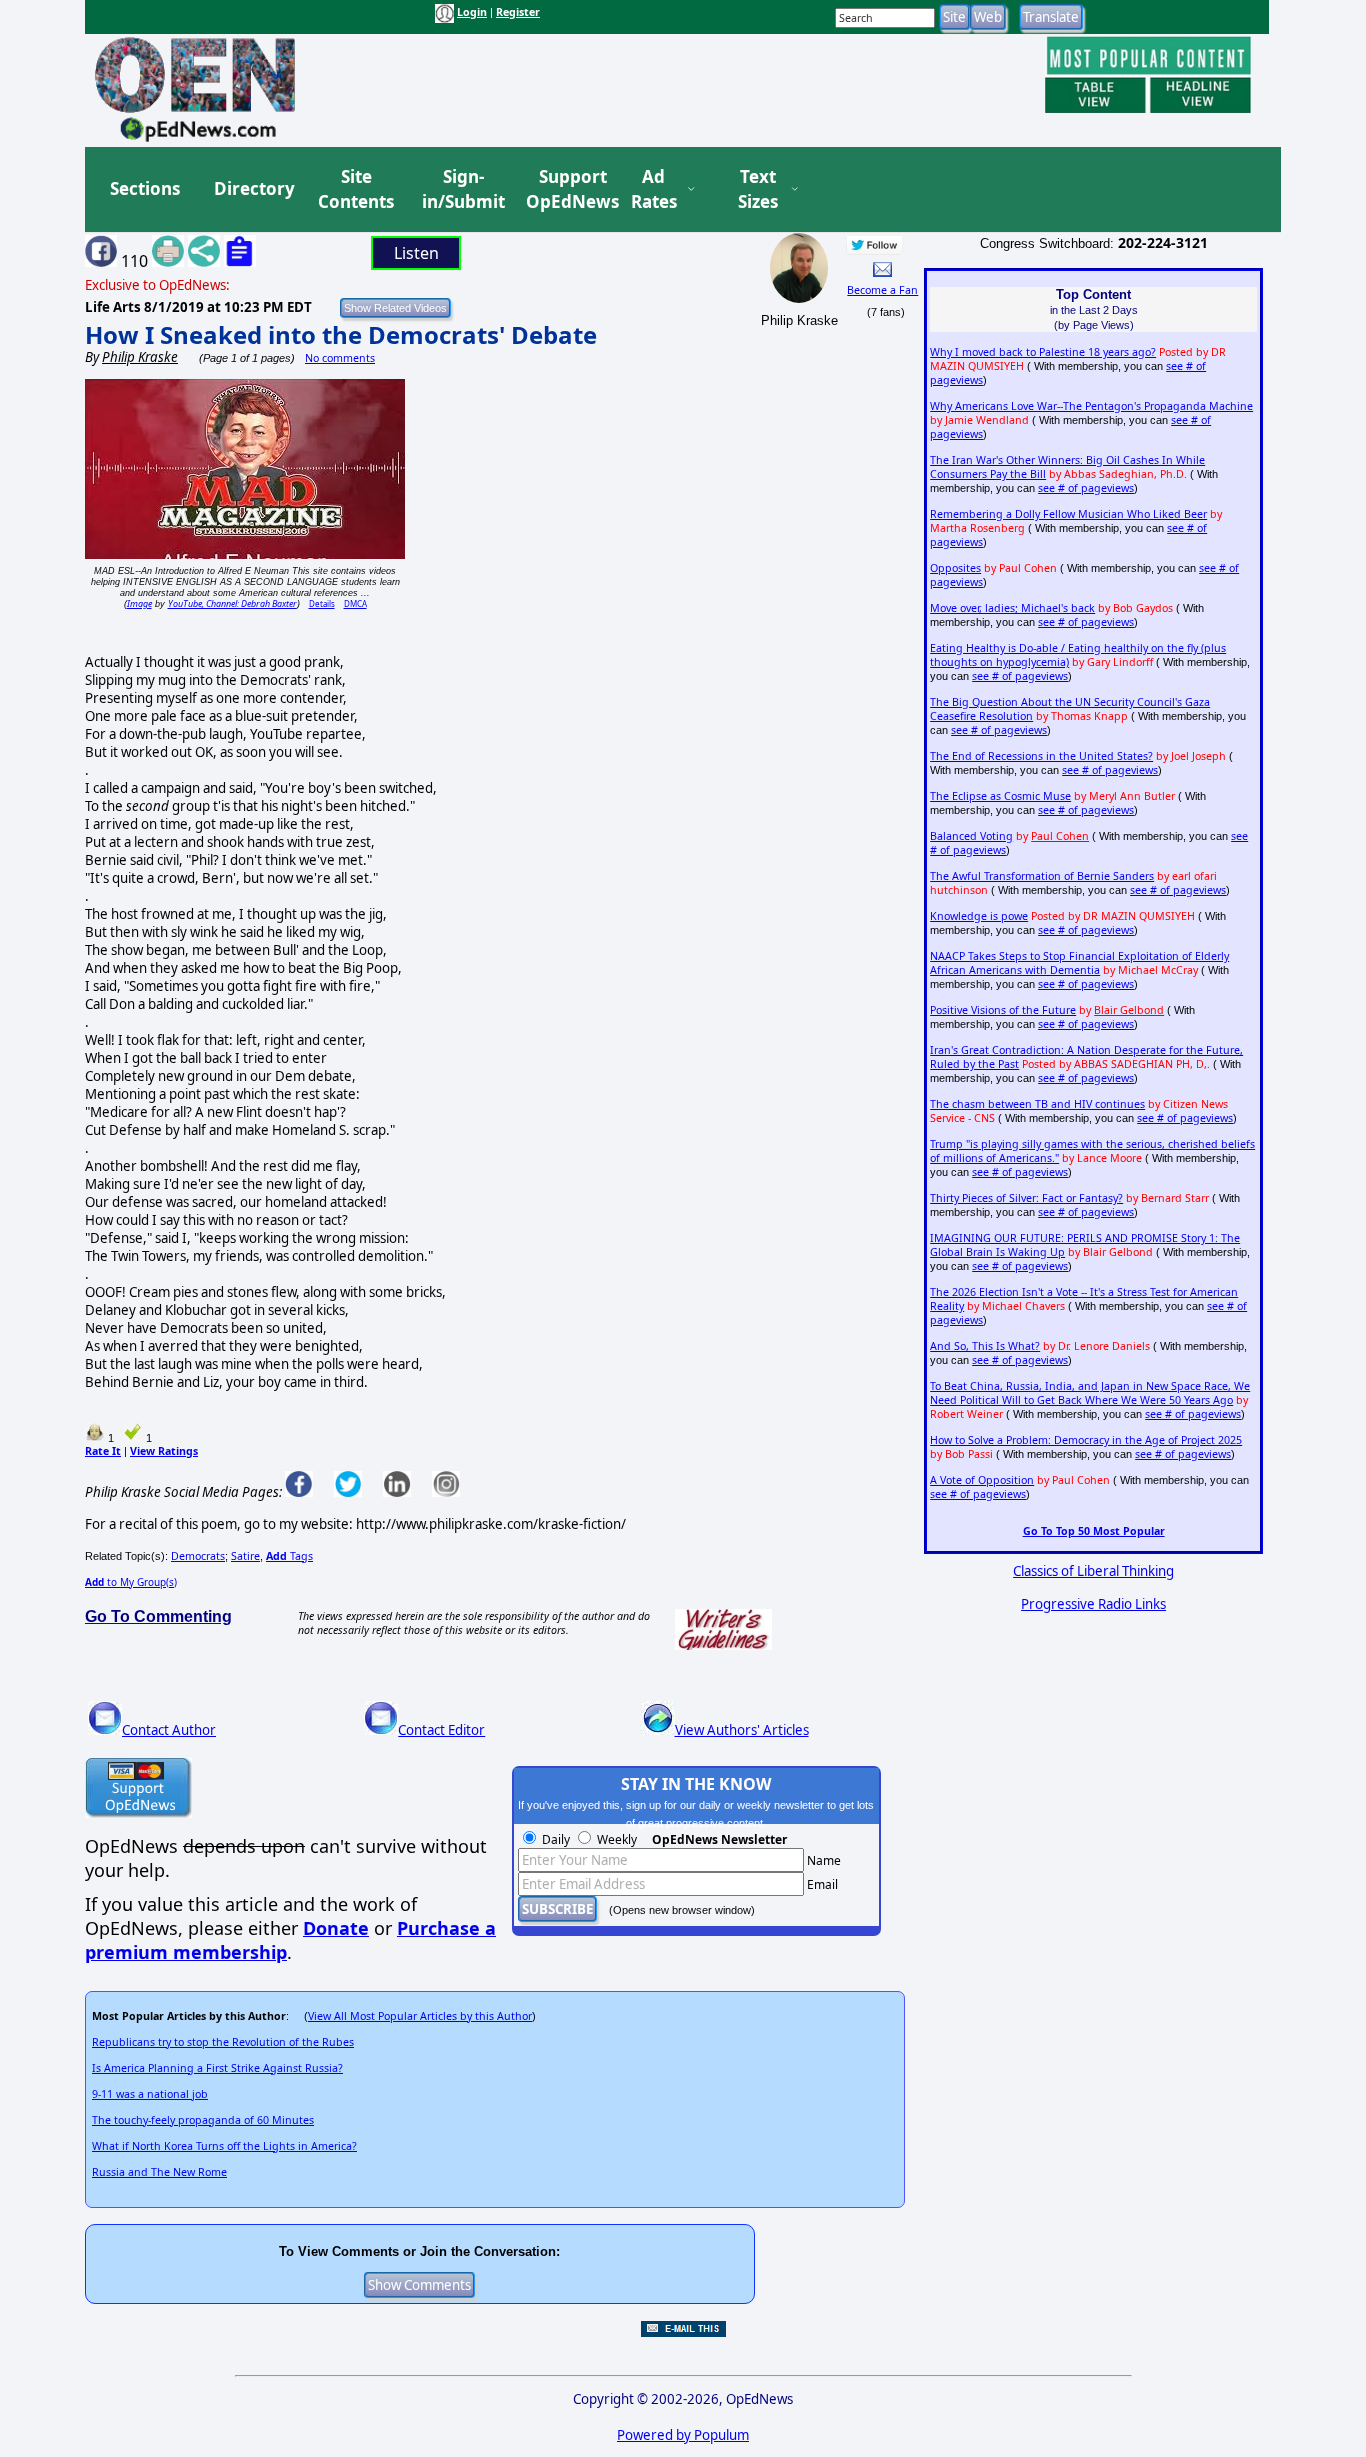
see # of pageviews (1086, 488)
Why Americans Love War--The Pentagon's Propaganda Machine (1091, 406)
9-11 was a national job (150, 2094)
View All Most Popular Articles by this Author (420, 2016)
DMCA (355, 603)
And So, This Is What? (985, 1346)
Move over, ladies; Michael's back (1012, 608)
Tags (289, 1556)
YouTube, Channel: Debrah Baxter (232, 603)
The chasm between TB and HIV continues (1037, 1104)
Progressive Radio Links (1093, 1604)
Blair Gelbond (1129, 1010)
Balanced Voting (971, 836)
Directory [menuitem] (253, 188)
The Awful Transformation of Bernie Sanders (1042, 876)
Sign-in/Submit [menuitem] (461, 189)
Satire (245, 1556)
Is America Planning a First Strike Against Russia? (217, 2068)
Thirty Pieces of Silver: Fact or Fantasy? (1026, 1198)
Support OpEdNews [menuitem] (565, 189)
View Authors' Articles (742, 1730)
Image (139, 603)
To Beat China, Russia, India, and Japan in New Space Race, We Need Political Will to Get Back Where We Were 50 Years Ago (1090, 1393)
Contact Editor (441, 1730)
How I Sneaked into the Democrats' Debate (341, 334)
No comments (340, 358)
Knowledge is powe (979, 916)
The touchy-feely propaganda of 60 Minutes (203, 2120)
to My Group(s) (131, 1582)
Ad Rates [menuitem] (654, 189)
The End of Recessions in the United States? (1041, 756)
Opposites (955, 568)
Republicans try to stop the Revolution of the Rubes (223, 2042)
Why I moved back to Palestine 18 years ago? (1043, 352)
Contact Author (169, 1730)
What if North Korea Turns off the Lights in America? (224, 2146)
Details (322, 603)
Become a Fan (882, 290)
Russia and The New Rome (159, 2172)
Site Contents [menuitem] (356, 189)
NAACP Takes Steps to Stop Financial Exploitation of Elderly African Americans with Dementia (1079, 963)
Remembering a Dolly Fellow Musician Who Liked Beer (1068, 514)
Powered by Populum (683, 2435)
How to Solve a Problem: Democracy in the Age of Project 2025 (1086, 1440)
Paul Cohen (1060, 836)
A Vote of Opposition (982, 1480)
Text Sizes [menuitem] (758, 189)
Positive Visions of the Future (1003, 1010)
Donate (336, 1928)
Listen (416, 253)
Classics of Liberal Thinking (1093, 1571)
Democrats (198, 1556)
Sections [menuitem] (145, 188)
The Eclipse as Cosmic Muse (1000, 796)
